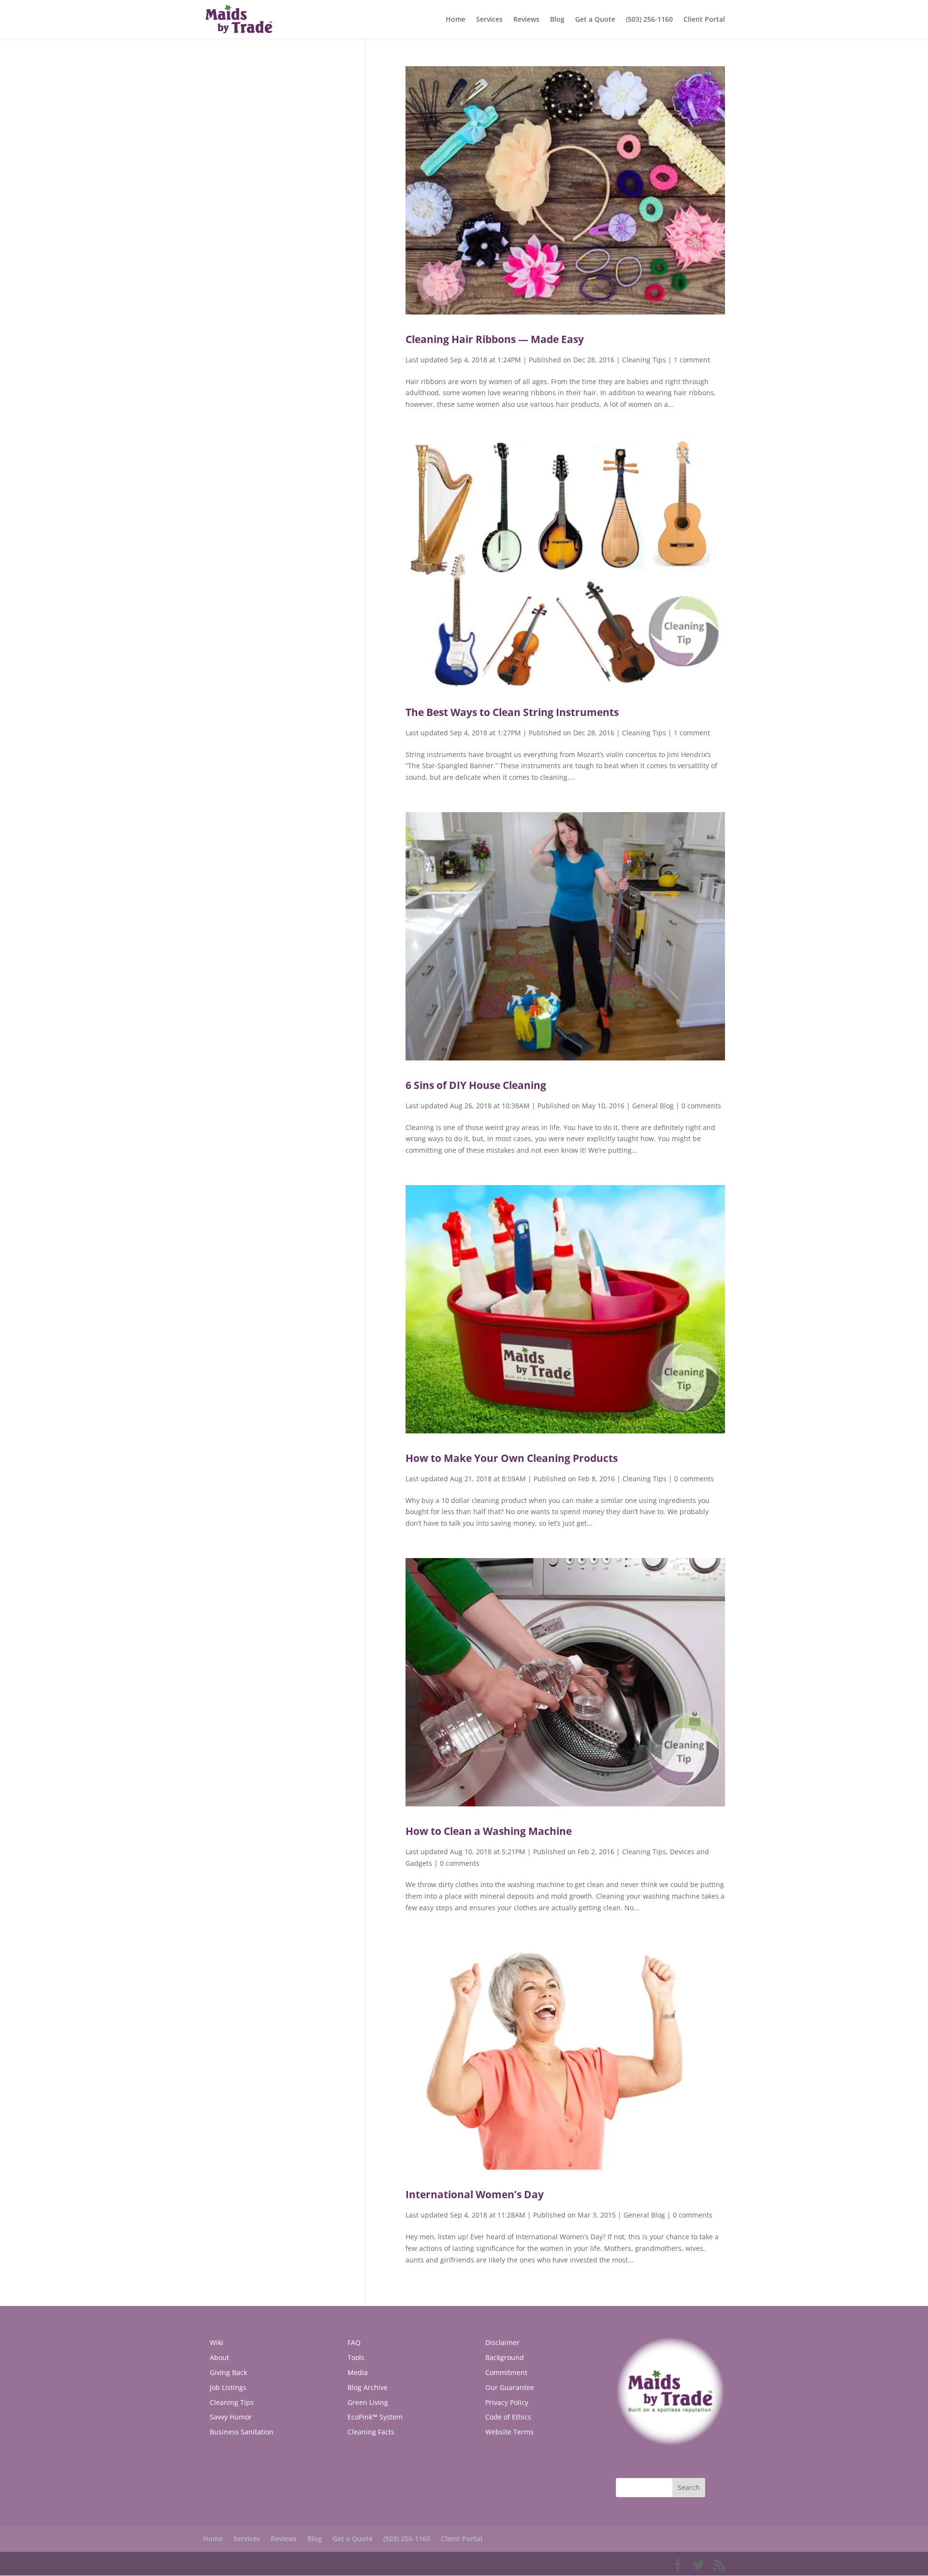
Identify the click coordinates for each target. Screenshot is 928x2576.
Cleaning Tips (644, 360)
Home (456, 20)
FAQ (354, 2342)
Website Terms (509, 2432)
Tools (356, 2357)
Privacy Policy (507, 2402)
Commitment (506, 2372)
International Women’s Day (475, 2194)
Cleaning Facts (371, 2432)
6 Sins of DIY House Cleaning (476, 1085)
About (219, 2357)
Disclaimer (502, 2342)
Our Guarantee (510, 2387)
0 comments (701, 1106)
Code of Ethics (508, 2417)
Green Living (368, 2402)
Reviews (526, 20)
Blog (557, 20)
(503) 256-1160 (649, 20)
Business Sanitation (242, 2432)
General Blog (653, 1106)
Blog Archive (368, 2387)
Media (358, 2372)
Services (489, 20)
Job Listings (228, 2387)
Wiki (217, 2342)
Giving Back (228, 2372)
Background (505, 2357)
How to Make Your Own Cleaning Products (512, 1458)
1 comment (692, 360)
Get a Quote (595, 20)
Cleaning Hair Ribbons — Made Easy (495, 339)
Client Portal (704, 20)
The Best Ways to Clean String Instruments (512, 712)
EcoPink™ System (375, 2417)
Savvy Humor (231, 2417)
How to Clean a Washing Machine (489, 1831)
